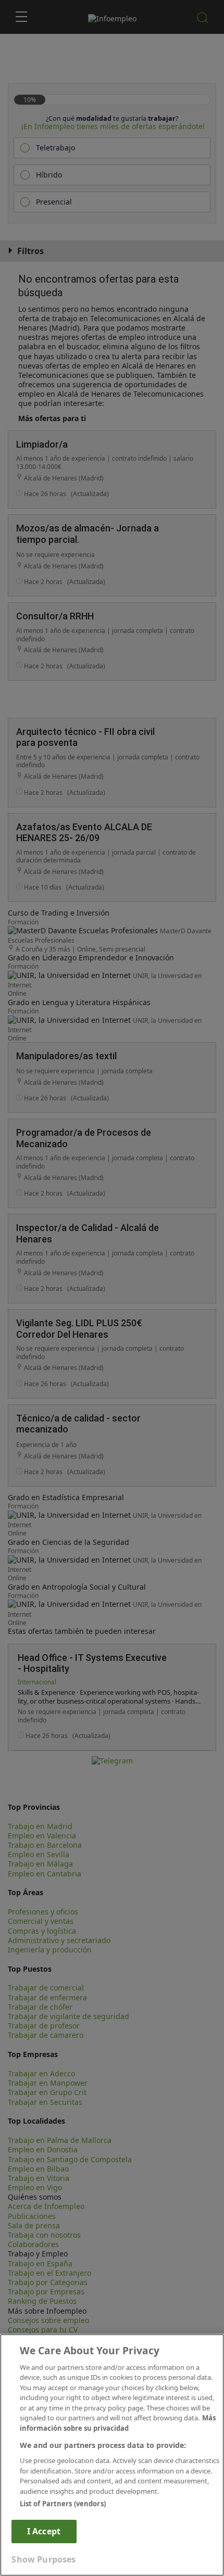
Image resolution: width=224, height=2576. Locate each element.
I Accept (44, 2531)
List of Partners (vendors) (63, 2504)
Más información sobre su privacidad (118, 2423)
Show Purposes (43, 2559)
